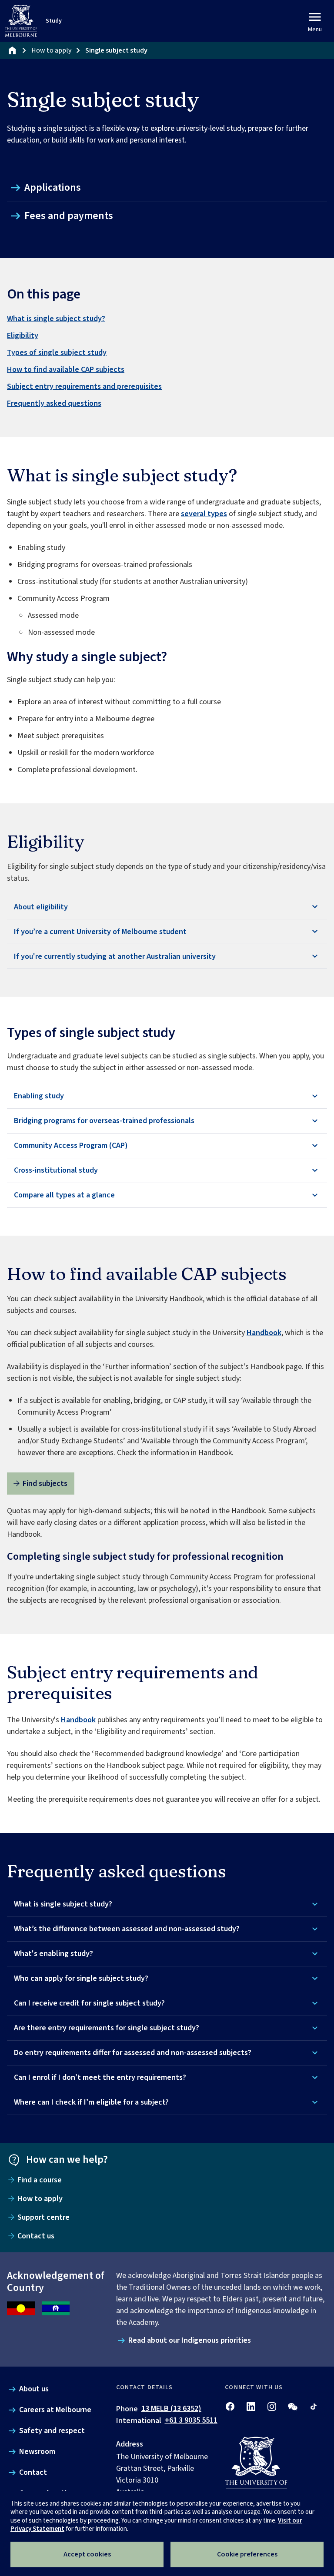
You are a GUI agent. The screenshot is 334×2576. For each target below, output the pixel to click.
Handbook (264, 1333)
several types (204, 514)
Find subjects (45, 1484)
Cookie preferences (247, 2554)
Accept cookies (87, 2554)
